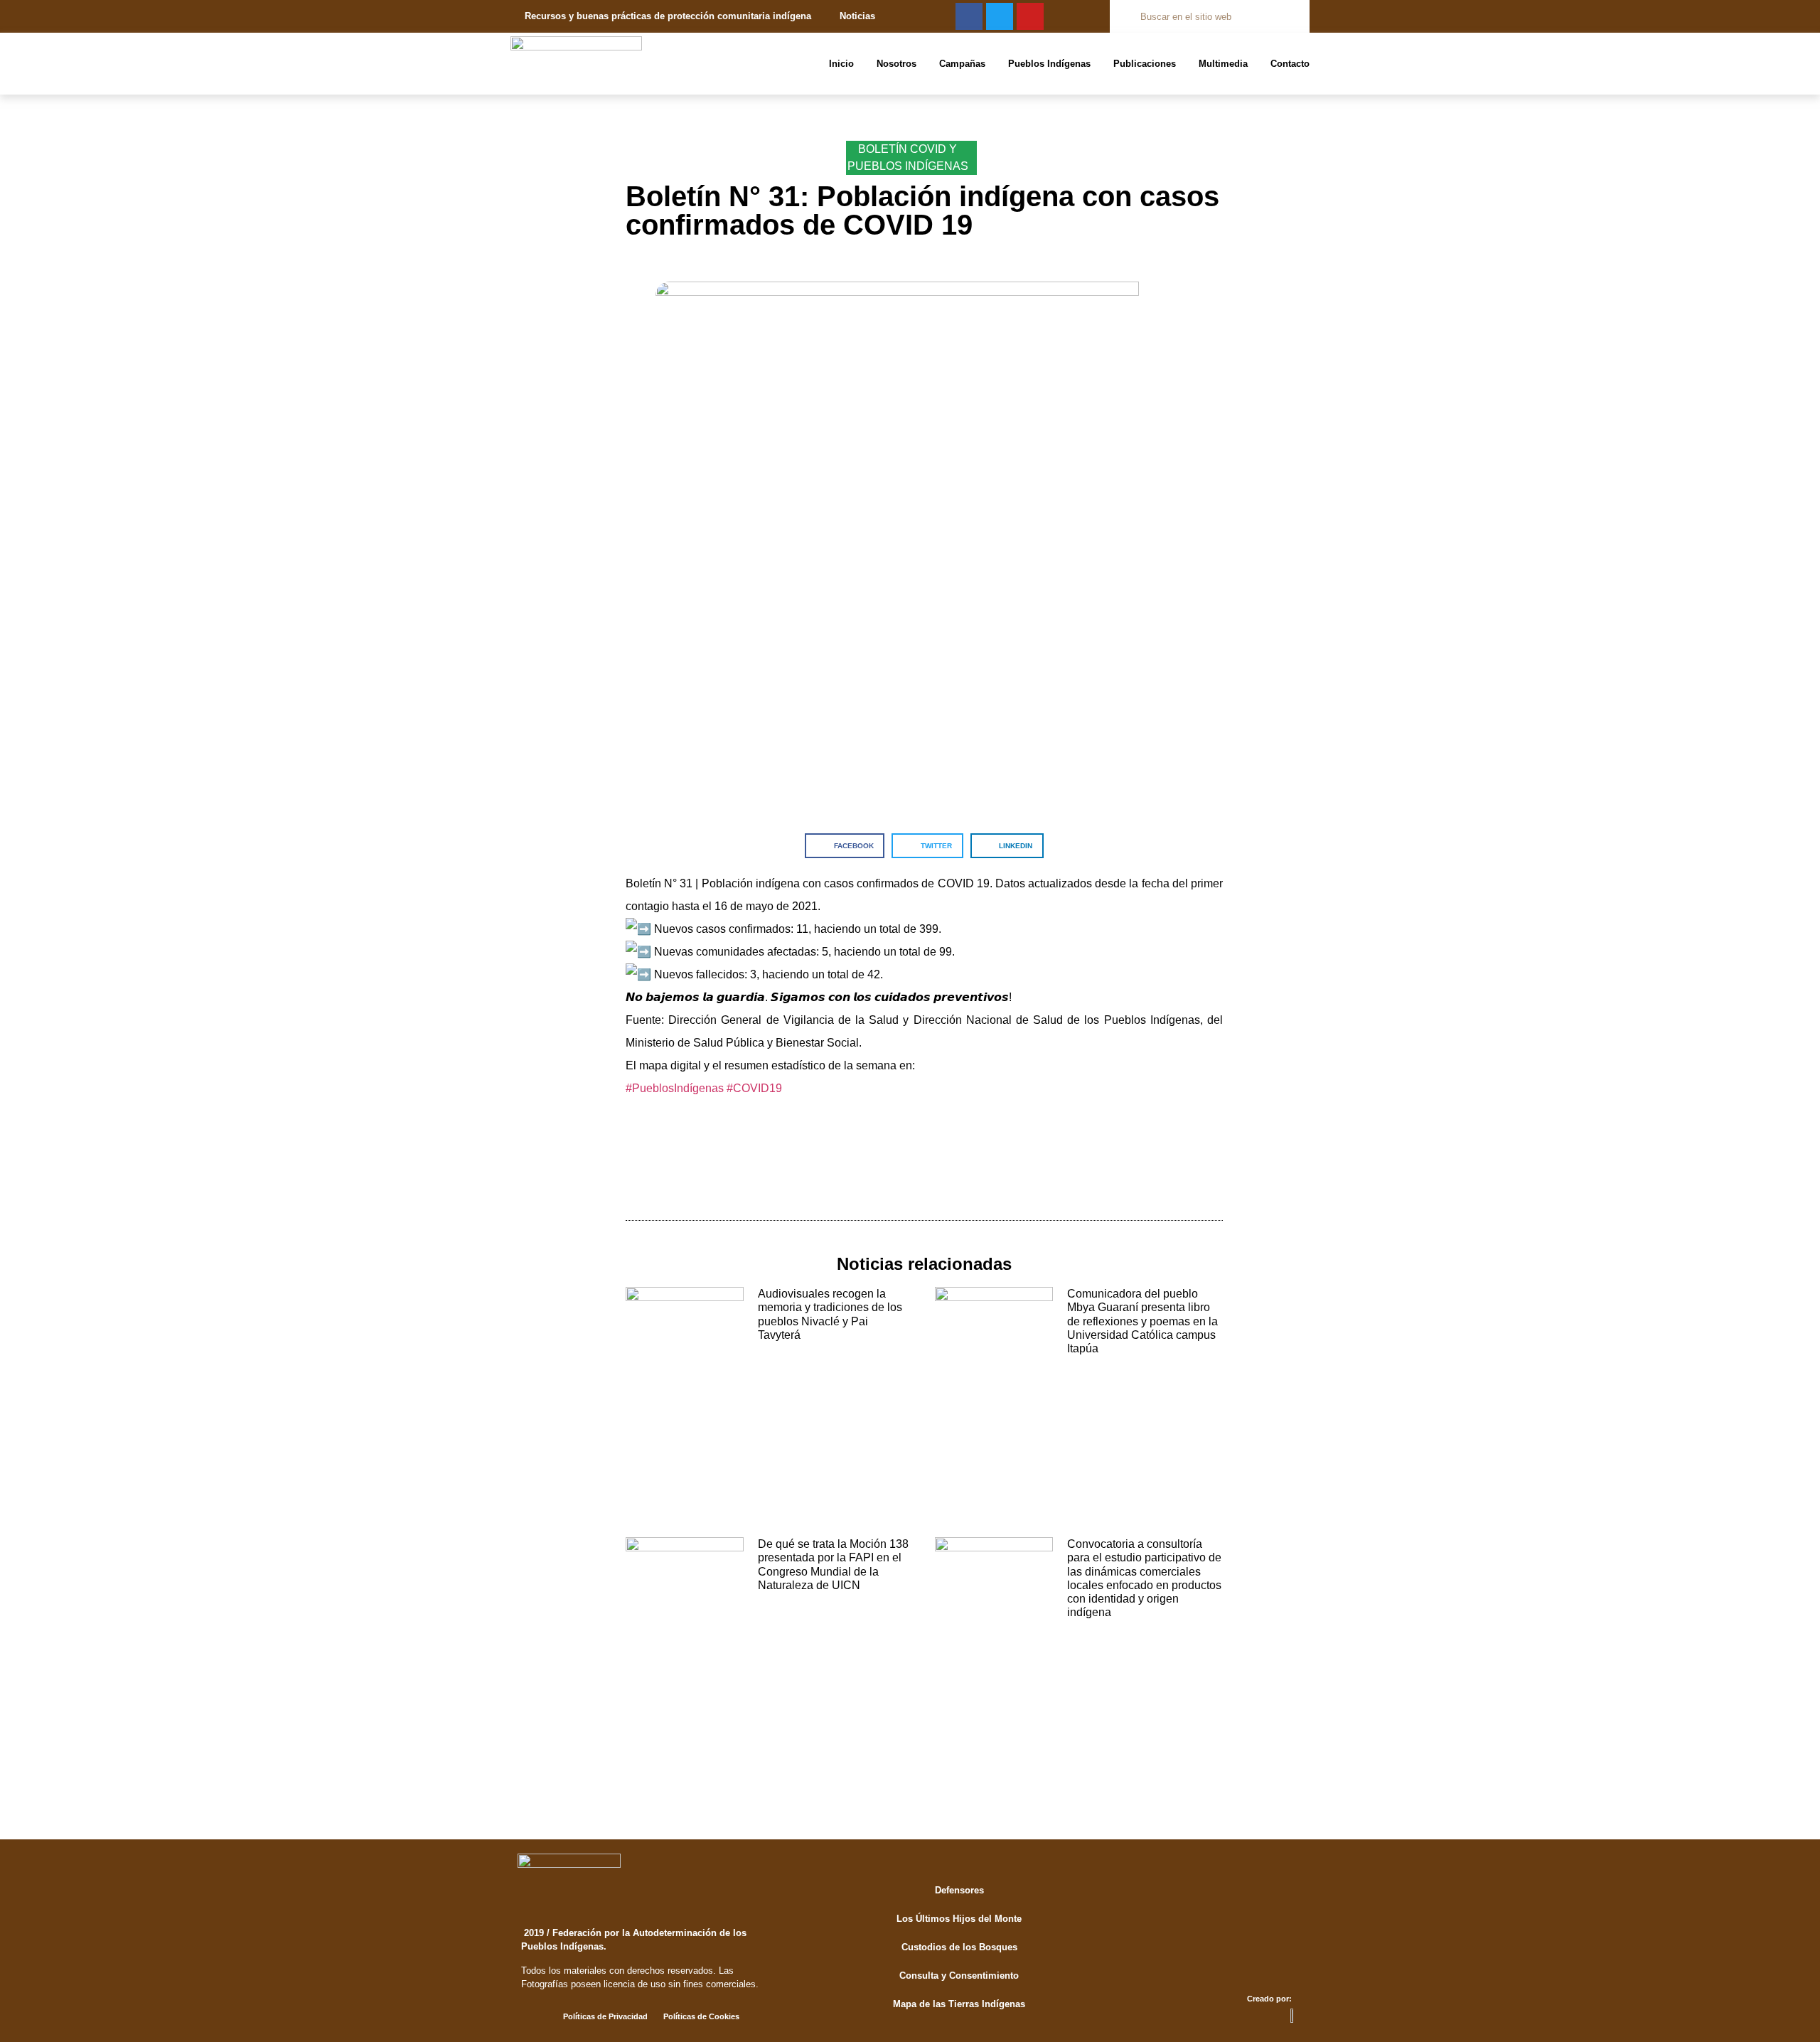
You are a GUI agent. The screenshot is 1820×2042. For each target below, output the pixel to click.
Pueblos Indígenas (1049, 64)
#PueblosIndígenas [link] (675, 1088)
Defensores (959, 1890)
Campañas (962, 64)
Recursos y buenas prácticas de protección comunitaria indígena (668, 16)
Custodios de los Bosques (959, 1947)
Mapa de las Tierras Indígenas (959, 2004)
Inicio (841, 64)
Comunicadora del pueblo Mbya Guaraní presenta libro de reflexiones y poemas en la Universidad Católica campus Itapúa (1142, 1321)
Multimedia (1223, 64)
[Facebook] (969, 16)
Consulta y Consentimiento (959, 1976)
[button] (845, 846)
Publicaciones (1145, 64)
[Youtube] (1030, 16)
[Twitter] (1000, 16)
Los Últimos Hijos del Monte (959, 1919)
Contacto (1290, 64)
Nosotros (896, 64)
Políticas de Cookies (701, 2016)
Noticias (857, 16)
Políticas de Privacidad (605, 2016)
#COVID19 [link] (754, 1088)
